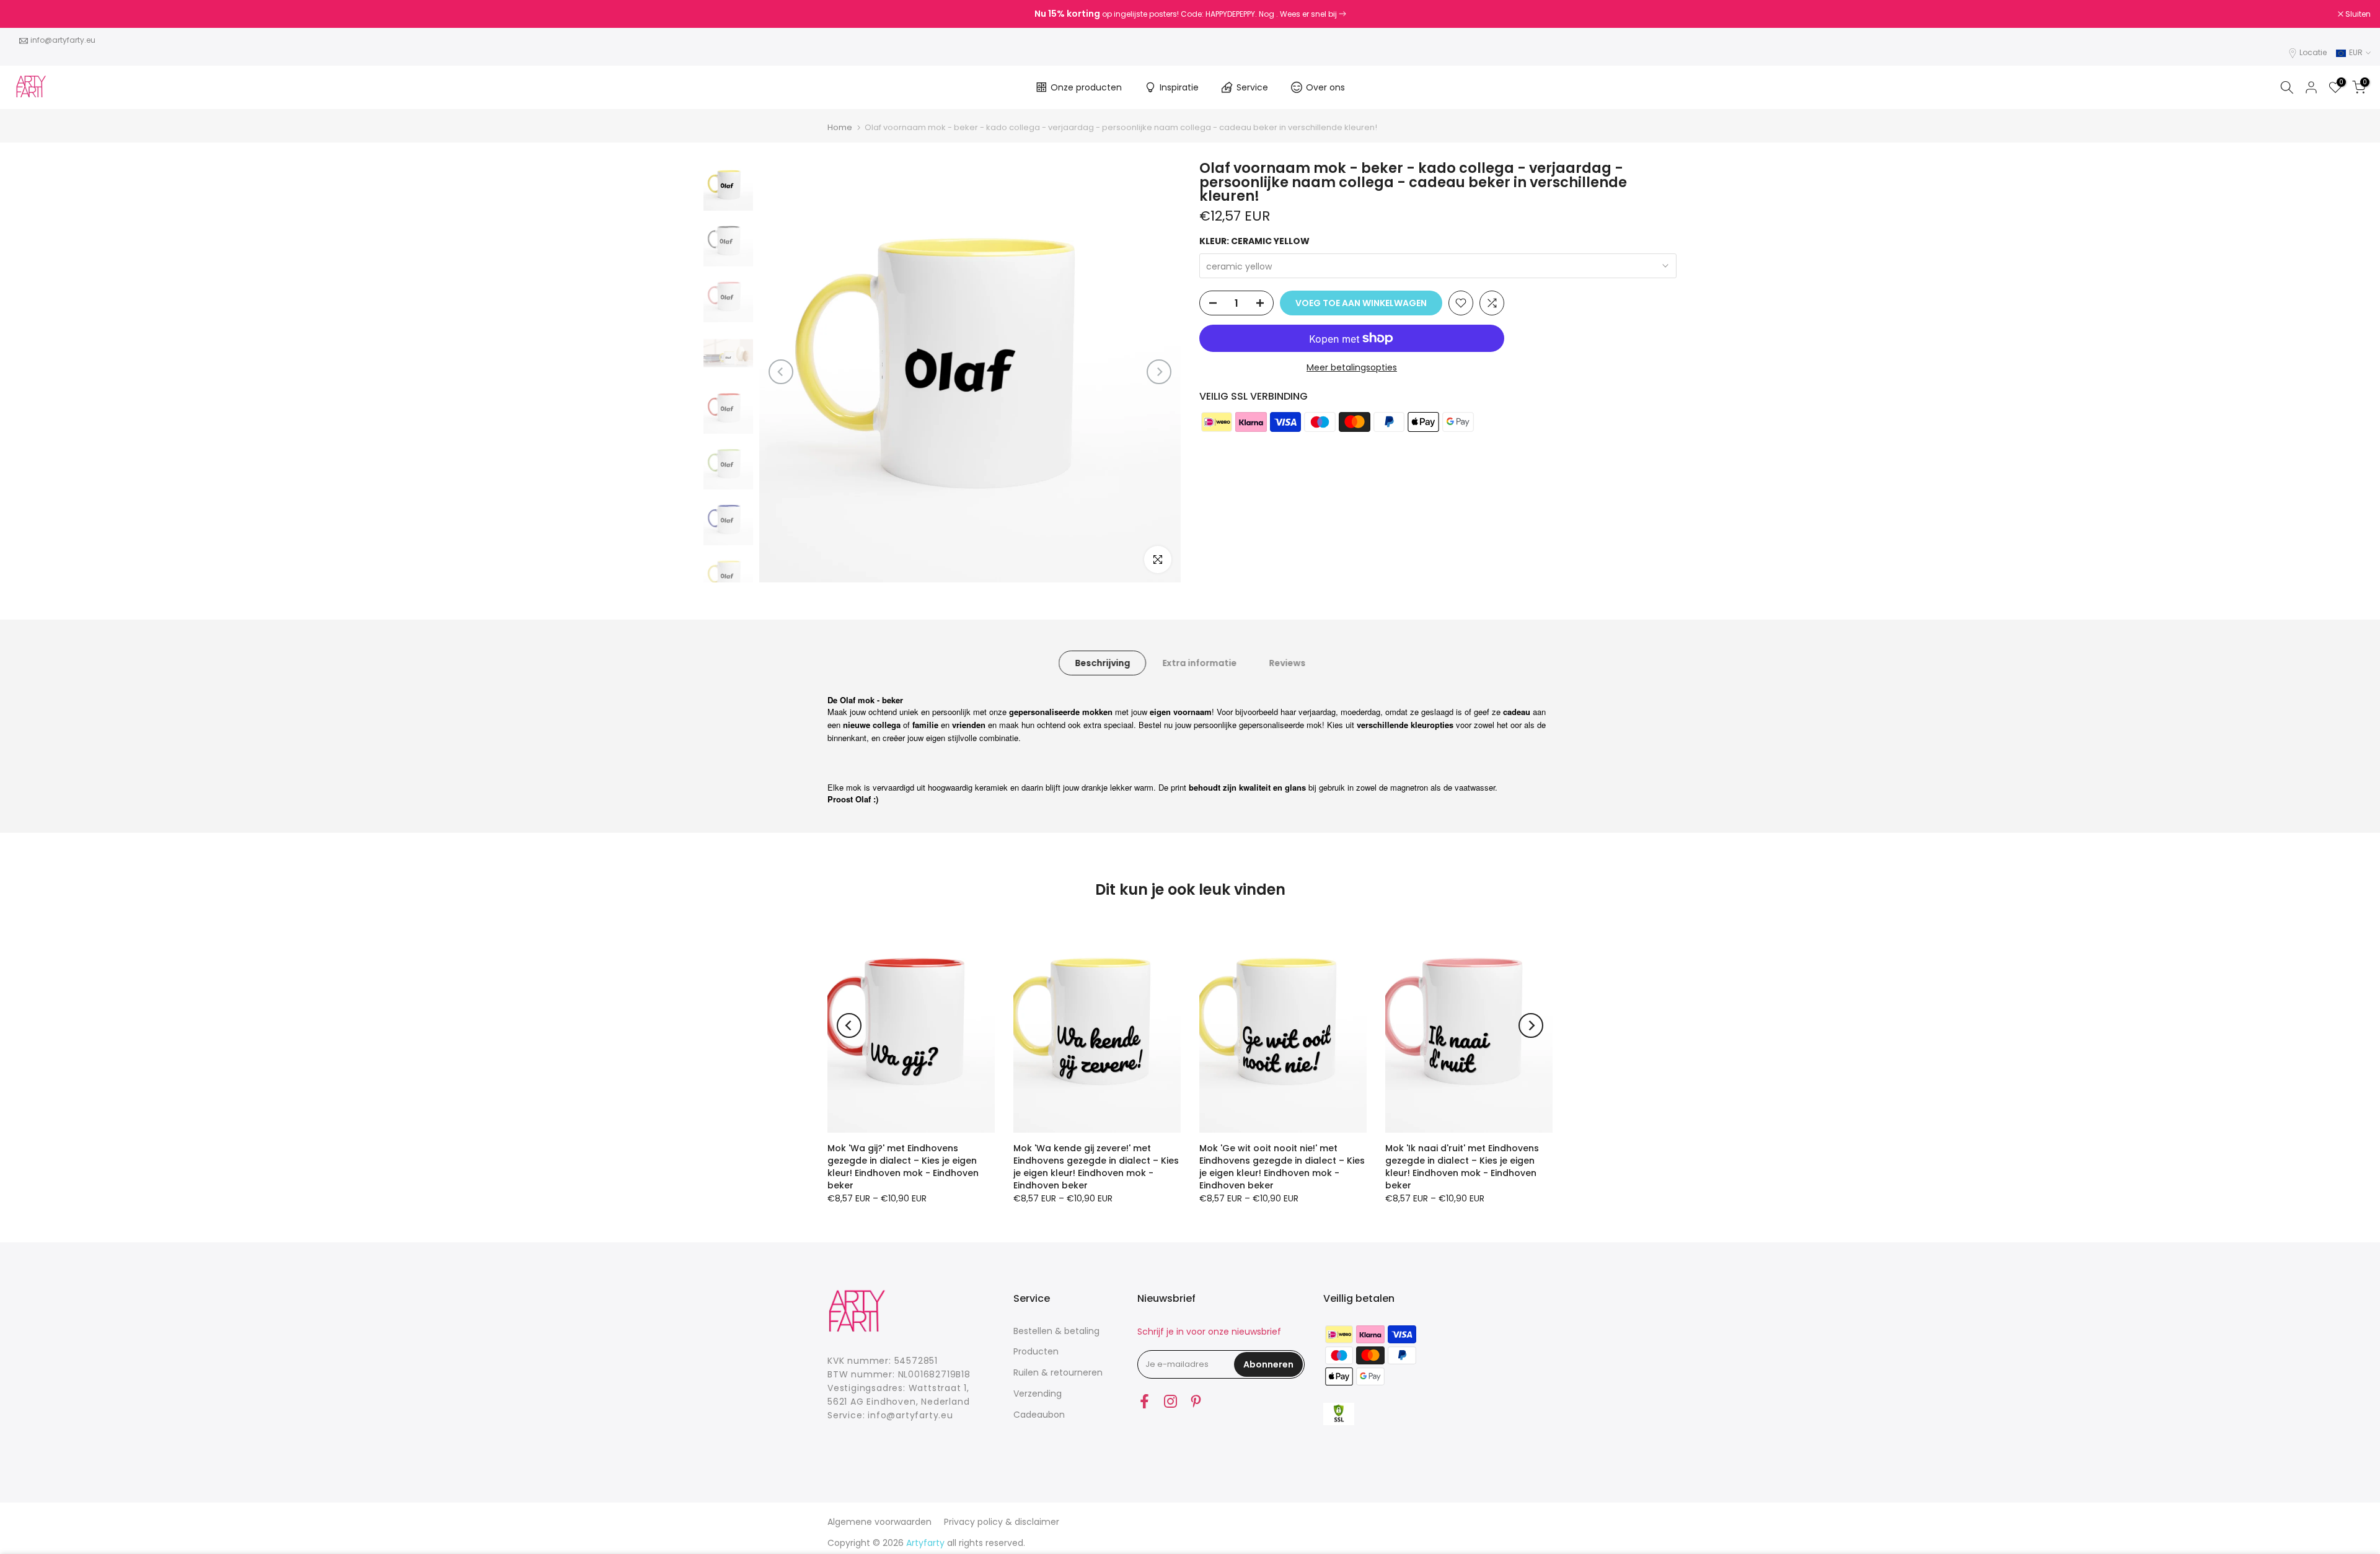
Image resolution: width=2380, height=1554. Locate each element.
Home (840, 127)
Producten (1036, 1351)
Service (1252, 87)
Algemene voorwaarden (879, 1522)
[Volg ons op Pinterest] (1196, 1402)
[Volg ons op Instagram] (1170, 1402)
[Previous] (781, 372)
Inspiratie (1179, 87)
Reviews (1287, 662)
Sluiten (29, 14)
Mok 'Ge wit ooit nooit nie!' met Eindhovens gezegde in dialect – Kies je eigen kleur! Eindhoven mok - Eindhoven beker (1282, 1167)
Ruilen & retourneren (1058, 1372)
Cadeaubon (1039, 1415)
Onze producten (1086, 87)
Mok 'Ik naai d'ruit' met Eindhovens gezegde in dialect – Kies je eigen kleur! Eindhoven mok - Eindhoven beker (1462, 1167)
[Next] (1159, 372)
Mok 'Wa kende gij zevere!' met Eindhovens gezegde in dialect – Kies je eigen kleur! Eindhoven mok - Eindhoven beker (1096, 1167)
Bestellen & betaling (1056, 1331)
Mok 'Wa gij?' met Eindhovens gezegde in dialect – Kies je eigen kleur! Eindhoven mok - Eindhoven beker (903, 1167)
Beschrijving (1102, 662)
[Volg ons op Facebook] (1144, 1402)
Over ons (1325, 87)
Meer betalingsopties (1352, 367)
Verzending (1038, 1394)
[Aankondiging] (1190, 14)
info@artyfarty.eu (63, 40)
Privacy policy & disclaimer (1002, 1522)
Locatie (2313, 52)
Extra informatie (1199, 662)
